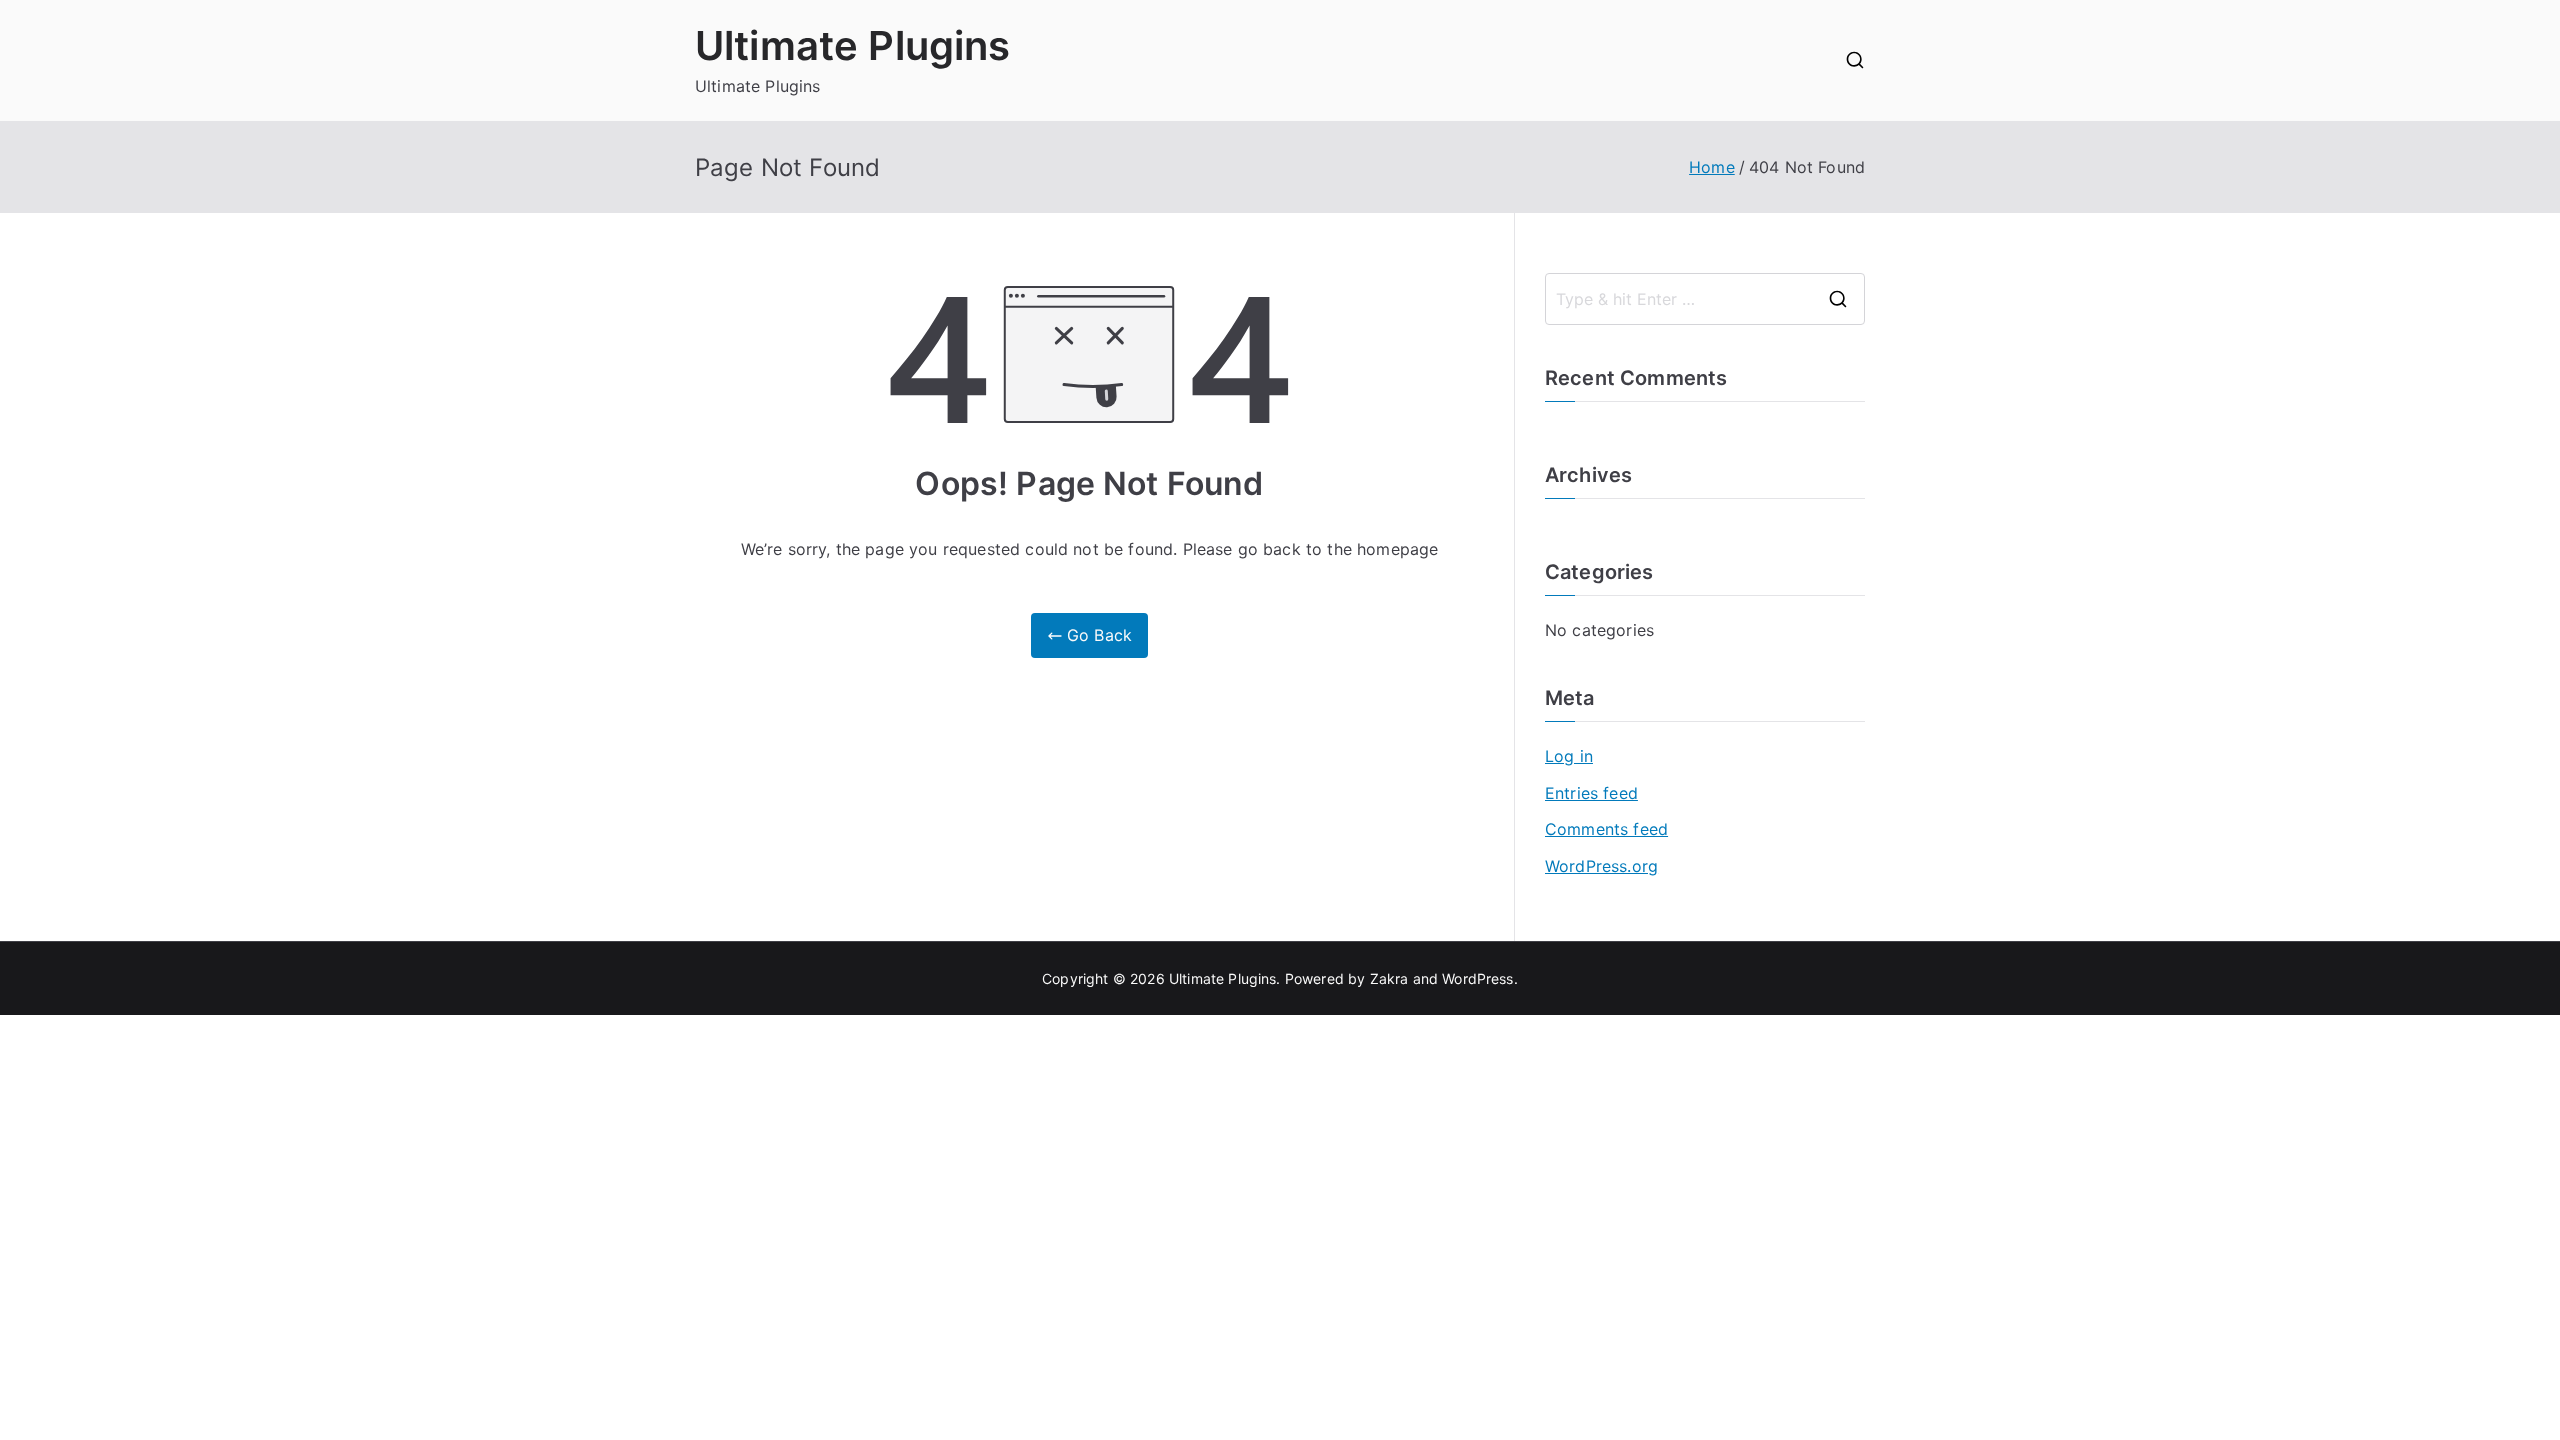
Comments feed (1606, 829)
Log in (1569, 756)
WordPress (1477, 978)
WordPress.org (1601, 866)
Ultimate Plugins (853, 45)
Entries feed (1591, 793)
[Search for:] (1705, 299)
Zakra (1389, 978)
